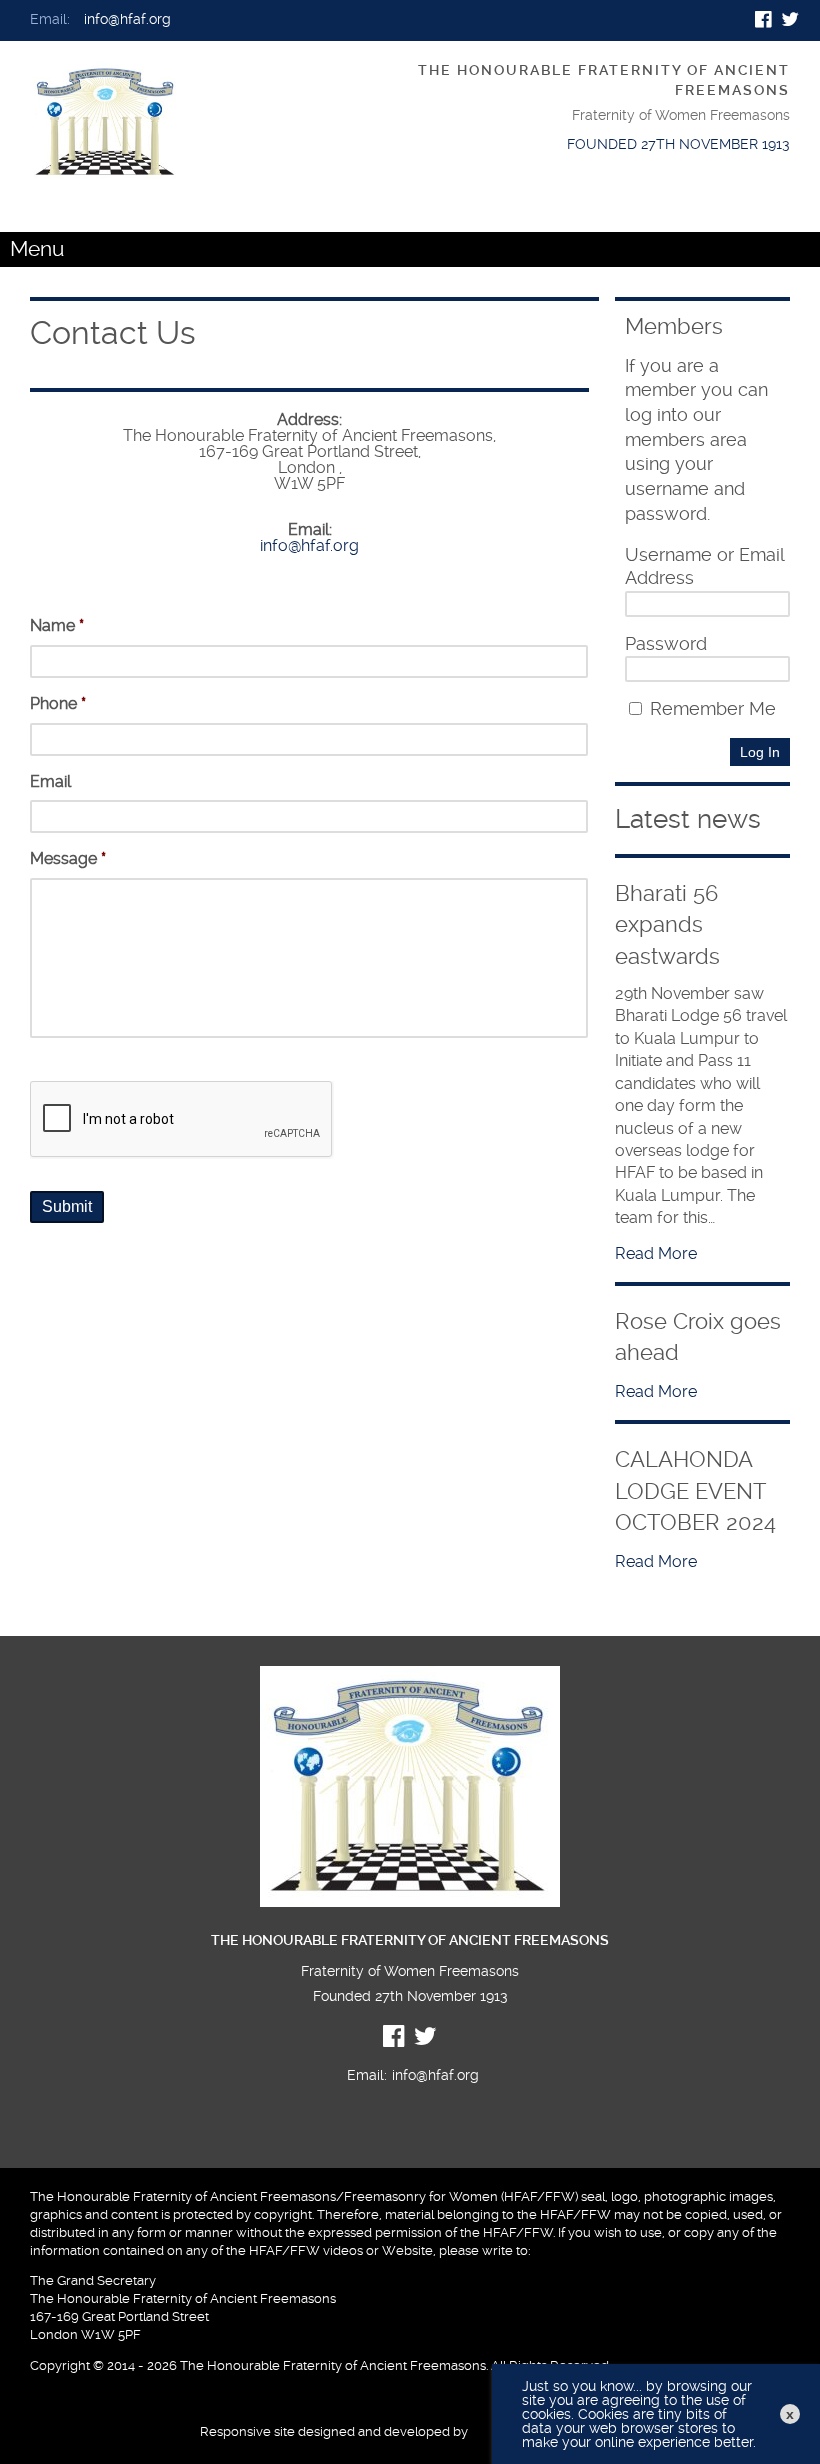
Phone (58, 703)
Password (666, 644)
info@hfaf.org (127, 19)
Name (57, 625)
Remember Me (710, 709)
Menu (37, 249)
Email (50, 781)
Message (68, 858)
